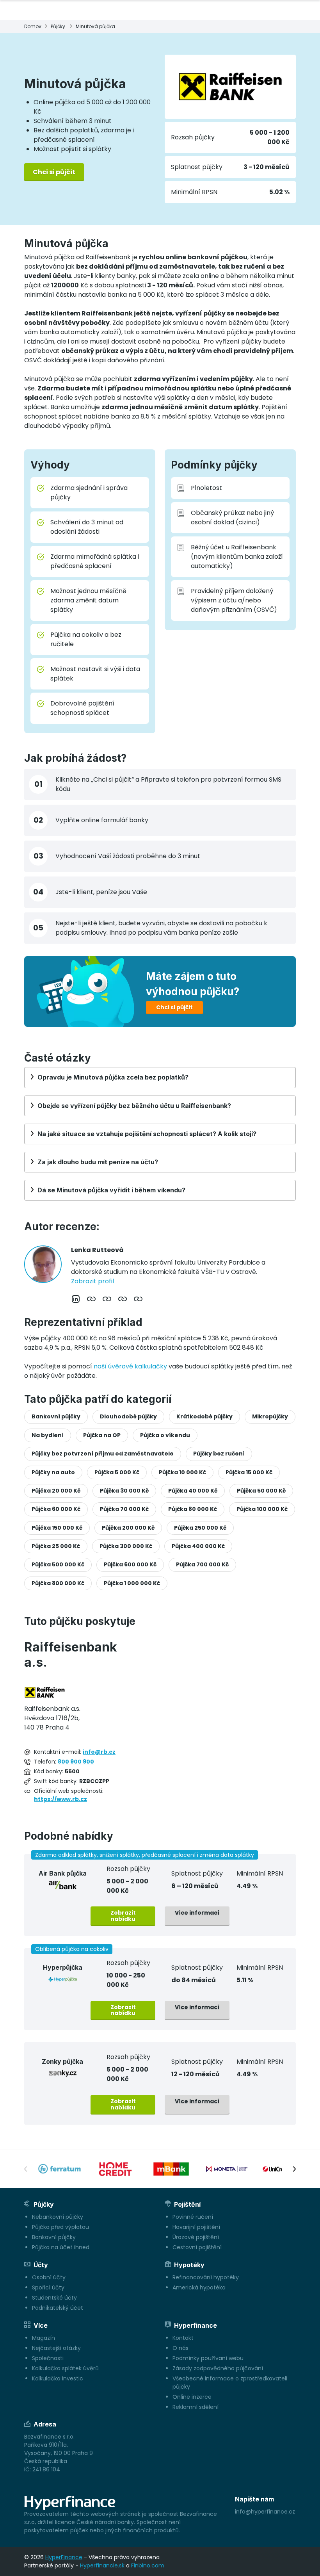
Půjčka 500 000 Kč (58, 1564)
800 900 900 (76, 1762)
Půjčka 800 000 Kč (58, 1583)
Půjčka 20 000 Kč (56, 1491)
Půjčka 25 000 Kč (56, 1546)
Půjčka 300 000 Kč (126, 1546)
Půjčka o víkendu (165, 1435)
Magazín (44, 2338)
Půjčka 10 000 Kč (182, 1472)
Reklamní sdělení (196, 2407)
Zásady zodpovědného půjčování (218, 2368)
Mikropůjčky (270, 1416)
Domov (33, 26)
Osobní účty (49, 2277)
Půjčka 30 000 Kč (124, 1491)
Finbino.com (148, 2565)
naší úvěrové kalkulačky (130, 1366)
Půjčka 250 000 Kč (200, 1528)
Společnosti (48, 2358)
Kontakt (183, 2338)
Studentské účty (54, 2298)
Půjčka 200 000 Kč (128, 1528)
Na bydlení (48, 1435)
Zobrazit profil (92, 1281)
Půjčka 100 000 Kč (262, 1509)
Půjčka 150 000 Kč (57, 1528)
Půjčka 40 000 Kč (193, 1491)
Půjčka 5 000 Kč (117, 1472)
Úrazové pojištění (196, 2237)
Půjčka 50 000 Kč (261, 1491)
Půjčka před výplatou (60, 2227)
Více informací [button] (197, 1913)
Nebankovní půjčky (58, 2217)
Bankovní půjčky (56, 1416)
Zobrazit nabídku (123, 1916)
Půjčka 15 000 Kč (249, 1472)
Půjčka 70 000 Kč (124, 1509)
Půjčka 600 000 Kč (130, 1564)
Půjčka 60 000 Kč (56, 1509)
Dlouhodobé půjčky (128, 1416)
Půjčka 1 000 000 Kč (132, 1583)
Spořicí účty (48, 2287)
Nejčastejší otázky (56, 2348)
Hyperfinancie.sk (102, 2565)
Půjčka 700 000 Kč (202, 1564)
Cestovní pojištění (197, 2247)
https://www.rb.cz (60, 1799)
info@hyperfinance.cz (265, 2512)
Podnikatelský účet (58, 2308)
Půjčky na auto (53, 1472)
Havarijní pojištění (196, 2227)
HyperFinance (64, 2557)
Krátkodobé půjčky (204, 1416)
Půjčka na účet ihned (61, 2247)
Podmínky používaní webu (208, 2358)
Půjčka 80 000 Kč (193, 1509)
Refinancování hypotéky (206, 2277)
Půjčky (58, 26)
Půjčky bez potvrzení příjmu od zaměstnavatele (103, 1454)
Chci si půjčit (54, 172)
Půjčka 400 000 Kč (198, 1546)
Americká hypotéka (199, 2287)
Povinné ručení (193, 2217)
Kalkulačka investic (58, 2378)
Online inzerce (192, 2397)
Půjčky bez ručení (219, 1454)
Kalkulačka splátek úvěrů (65, 2368)
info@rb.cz (99, 1752)
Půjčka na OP (102, 1435)
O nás (180, 2348)
